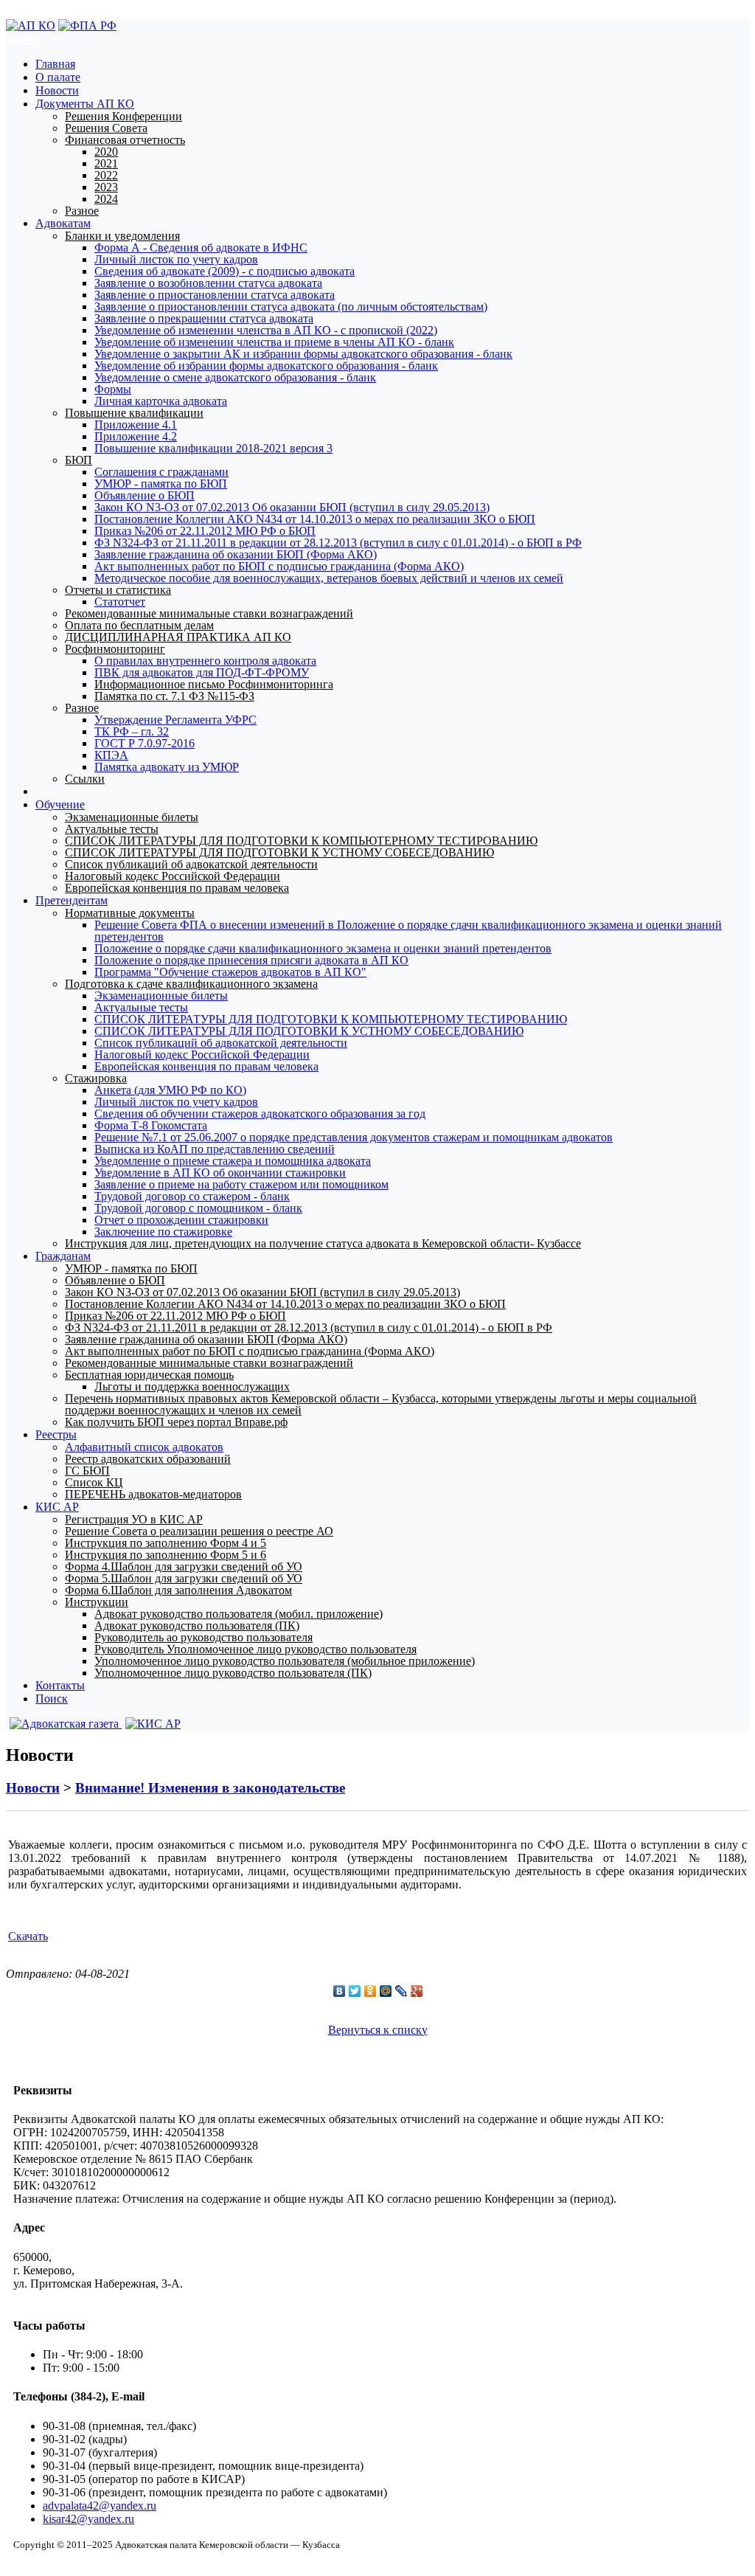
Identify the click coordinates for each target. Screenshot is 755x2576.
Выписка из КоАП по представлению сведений (215, 1149)
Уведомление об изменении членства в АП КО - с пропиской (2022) (266, 330)
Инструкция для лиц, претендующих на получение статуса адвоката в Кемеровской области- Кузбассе (323, 1243)
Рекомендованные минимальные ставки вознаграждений (209, 613)
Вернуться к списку (378, 2030)
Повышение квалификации (134, 413)
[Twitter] (355, 1991)
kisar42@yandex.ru (88, 2519)
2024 (106, 199)
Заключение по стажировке (163, 1232)
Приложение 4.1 (136, 425)
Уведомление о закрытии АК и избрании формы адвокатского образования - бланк (303, 354)
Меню (21, 39)
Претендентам (72, 900)
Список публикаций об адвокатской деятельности (191, 864)
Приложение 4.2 (136, 436)
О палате (58, 77)
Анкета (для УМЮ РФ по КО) (170, 1090)
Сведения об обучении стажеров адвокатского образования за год (260, 1114)
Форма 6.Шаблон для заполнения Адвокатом (178, 1590)
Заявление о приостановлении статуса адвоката (215, 295)
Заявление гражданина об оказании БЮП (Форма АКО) (236, 554)
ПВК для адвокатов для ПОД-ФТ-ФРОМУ (202, 672)
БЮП (79, 460)
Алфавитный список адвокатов (144, 1447)
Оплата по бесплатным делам (139, 625)
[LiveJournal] (401, 1991)
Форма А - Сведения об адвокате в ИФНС (201, 247)
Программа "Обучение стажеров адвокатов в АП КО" (230, 972)
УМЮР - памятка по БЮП (161, 484)
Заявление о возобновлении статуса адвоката (208, 283)
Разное (82, 211)
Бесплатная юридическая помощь (149, 1375)
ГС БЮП (87, 1471)
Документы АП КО (85, 104)
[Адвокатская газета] (64, 1724)
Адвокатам (63, 223)
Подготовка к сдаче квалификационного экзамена (191, 984)
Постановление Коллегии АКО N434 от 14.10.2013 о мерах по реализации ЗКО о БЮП (315, 519)
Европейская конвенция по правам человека (177, 888)
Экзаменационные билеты (132, 817)
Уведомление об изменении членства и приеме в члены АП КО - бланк (274, 342)
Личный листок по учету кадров (176, 259)
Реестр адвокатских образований (148, 1459)
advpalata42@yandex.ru (100, 2506)
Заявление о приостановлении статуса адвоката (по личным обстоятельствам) (291, 307)
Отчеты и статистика (118, 590)
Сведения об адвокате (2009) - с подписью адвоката (225, 271)
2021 (106, 163)
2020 (106, 152)
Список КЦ (94, 1482)
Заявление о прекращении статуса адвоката (204, 318)
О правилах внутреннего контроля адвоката (205, 661)
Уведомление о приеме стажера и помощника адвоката (233, 1161)
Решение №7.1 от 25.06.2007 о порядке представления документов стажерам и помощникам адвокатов (354, 1137)
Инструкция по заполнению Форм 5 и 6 (166, 1555)
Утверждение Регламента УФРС (175, 720)
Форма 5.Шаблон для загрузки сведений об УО (184, 1578)
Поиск (52, 1699)
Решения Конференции (123, 116)
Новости (57, 90)
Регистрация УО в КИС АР (134, 1519)
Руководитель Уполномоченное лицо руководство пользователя (255, 1649)
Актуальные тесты (112, 829)
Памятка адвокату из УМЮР (167, 767)
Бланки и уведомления (122, 236)
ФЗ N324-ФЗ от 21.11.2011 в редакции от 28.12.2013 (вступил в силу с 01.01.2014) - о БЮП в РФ (338, 543)
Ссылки (85, 779)
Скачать (28, 1936)
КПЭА (111, 755)
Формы (113, 389)
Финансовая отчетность (125, 140)
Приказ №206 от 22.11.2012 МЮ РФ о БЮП (205, 531)
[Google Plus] (417, 1991)
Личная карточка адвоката (161, 401)
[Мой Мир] (386, 1991)
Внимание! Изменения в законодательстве (210, 1788)
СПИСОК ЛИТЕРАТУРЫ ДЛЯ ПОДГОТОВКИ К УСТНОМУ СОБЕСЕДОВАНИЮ (279, 852)
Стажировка (96, 1078)
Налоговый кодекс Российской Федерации (173, 876)
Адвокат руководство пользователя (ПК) (197, 1625)
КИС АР (57, 1507)
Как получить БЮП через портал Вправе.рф (176, 1422)
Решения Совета (106, 128)
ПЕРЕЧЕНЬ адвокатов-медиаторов (153, 1494)
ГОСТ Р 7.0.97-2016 (145, 743)
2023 (106, 187)
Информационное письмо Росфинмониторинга (214, 684)
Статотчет (120, 602)
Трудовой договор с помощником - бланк (198, 1208)
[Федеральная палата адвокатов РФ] (87, 25)
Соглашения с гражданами (161, 472)
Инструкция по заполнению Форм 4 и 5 (166, 1543)
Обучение (60, 804)
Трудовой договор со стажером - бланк (192, 1196)
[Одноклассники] (370, 1991)
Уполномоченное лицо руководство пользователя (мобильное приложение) (285, 1661)
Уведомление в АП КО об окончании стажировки (220, 1173)
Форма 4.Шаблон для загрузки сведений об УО (184, 1566)
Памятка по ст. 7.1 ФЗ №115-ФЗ (174, 696)
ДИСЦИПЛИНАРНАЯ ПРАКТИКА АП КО (178, 637)
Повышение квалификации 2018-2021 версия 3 (213, 448)
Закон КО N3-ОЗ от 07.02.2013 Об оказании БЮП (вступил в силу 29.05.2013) (292, 507)
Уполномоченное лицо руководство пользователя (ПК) (233, 1673)
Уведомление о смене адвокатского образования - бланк (235, 377)
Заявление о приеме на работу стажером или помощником (241, 1184)
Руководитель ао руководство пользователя (203, 1637)
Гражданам (63, 1256)
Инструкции (97, 1602)
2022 (106, 175)
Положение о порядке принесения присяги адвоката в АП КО (251, 960)
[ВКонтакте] (340, 1991)
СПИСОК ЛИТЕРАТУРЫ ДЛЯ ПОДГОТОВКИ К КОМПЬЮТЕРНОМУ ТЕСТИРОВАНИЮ (301, 841)
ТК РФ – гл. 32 (132, 731)
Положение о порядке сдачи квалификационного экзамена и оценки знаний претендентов (323, 948)
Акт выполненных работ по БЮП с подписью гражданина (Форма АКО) (279, 566)
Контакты (60, 1685)
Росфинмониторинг (115, 649)
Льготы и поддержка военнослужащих (192, 1386)
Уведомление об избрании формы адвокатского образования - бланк (266, 366)
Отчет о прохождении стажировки (181, 1220)
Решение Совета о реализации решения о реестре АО (199, 1531)
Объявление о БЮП (145, 495)
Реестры (56, 1434)
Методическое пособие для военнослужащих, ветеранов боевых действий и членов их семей (329, 578)
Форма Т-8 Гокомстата (151, 1125)
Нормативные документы (130, 913)
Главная (55, 64)
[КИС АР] (151, 1724)
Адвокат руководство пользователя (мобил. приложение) (239, 1614)
